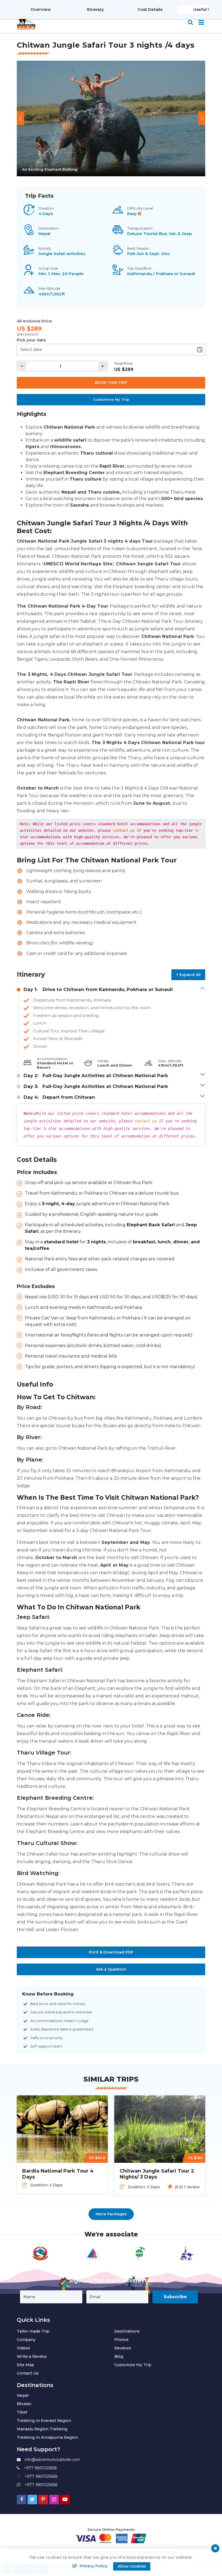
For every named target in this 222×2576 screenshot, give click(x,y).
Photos (121, 2340)
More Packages (111, 2214)
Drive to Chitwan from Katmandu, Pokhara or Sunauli (98, 989)
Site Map (25, 2365)
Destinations (127, 2331)
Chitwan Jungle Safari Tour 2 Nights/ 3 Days (157, 2174)
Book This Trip (111, 383)
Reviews (123, 2348)
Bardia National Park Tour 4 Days (58, 2174)
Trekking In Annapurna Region (47, 2437)
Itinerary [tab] (95, 9)
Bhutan (24, 2404)
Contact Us (28, 2373)
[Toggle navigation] (199, 23)
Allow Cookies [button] (132, 2566)
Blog (119, 2356)
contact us (124, 830)
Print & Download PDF (111, 1952)
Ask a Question (111, 1969)
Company (26, 2340)
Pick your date (31, 340)
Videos (23, 2348)
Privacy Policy (94, 2566)
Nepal (23, 2395)
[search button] (190, 22)
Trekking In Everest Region (44, 2421)
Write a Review (32, 2356)
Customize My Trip (111, 399)
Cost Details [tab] (150, 9)
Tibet (22, 2412)
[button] (20, 118)
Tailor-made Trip (33, 2331)
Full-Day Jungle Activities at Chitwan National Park (96, 1075)
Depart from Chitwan (59, 1097)
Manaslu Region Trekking (42, 2429)
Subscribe (175, 2297)
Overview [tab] (41, 9)
